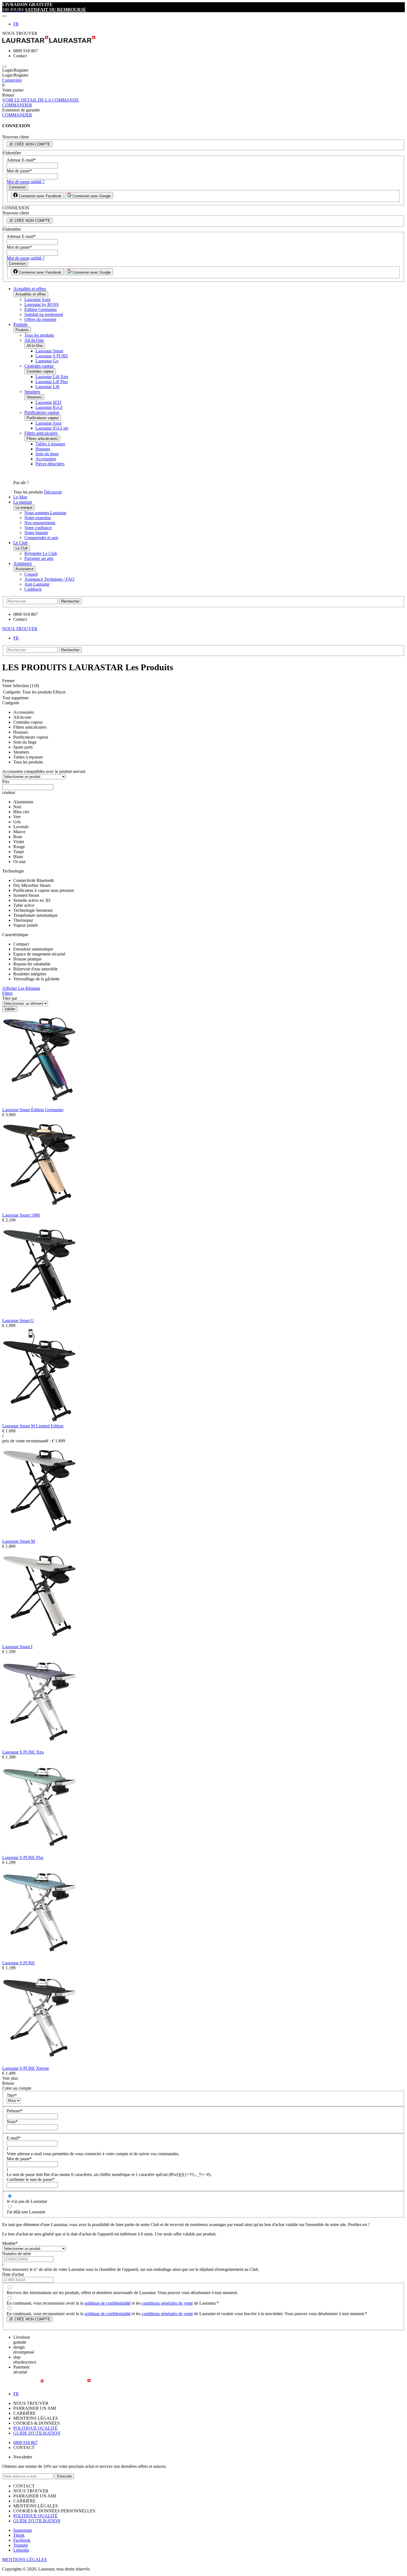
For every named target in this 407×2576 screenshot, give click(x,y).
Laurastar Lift (47, 387)
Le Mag (20, 497)
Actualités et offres (30, 289)
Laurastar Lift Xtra (52, 377)
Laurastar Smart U (18, 1321)
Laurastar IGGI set (52, 428)
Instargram (23, 2530)
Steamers (32, 392)
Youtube (21, 2545)
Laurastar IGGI (49, 407)
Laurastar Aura (37, 299)
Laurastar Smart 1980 (21, 1215)
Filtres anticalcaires (41, 433)
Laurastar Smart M (19, 1541)
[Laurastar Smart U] (39, 1316)
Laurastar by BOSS (42, 304)
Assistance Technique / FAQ (49, 579)
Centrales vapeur (39, 366)
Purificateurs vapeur (42, 412)
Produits (20, 324)
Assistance (23, 563)
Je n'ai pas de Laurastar (27, 2201)
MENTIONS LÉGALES (25, 2560)
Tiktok (19, 2535)
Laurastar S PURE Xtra (23, 1752)
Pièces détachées (50, 464)
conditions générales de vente (167, 2303)
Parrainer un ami (39, 558)
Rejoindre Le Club (41, 553)
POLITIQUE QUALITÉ (35, 2428)
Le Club (20, 543)
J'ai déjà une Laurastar (26, 2212)
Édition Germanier (41, 309)
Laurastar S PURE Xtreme (26, 2068)
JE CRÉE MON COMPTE (30, 144)
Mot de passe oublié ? (26, 182)
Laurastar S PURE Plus (23, 1857)
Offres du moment (40, 319)
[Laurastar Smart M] (39, 1536)
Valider (10, 1009)
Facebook (22, 2540)
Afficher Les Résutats (21, 988)
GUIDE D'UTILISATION (37, 2433)
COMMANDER (17, 105)
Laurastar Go (47, 361)
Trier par (10, 998)
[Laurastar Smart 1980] (39, 1210)
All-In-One (34, 340)
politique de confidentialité (108, 2303)
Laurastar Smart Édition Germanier (33, 1110)
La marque (23, 502)
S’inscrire (64, 2476)
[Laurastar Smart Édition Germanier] (39, 1105)
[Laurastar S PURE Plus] (39, 1852)
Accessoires (46, 459)
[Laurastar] (203, 40)
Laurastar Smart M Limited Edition (33, 1426)
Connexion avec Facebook (40, 196)
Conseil (31, 574)
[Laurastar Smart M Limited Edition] (39, 1421)
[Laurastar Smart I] (39, 1642)
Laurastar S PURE (52, 356)
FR (16, 24)
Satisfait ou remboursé (44, 314)
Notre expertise (38, 518)
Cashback (33, 589)
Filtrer (7, 993)
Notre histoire (36, 533)
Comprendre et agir (41, 538)
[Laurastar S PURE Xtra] (39, 1747)
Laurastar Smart (49, 351)
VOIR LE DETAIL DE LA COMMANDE (41, 100)
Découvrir (53, 492)
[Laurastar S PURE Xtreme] (39, 2063)
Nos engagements (40, 523)
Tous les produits (39, 335)
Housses (43, 449)
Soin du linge (47, 454)
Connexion (12, 80)
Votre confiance (38, 528)
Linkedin (21, 2550)
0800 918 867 (25, 2443)
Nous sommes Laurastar (45, 513)
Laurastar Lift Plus (52, 382)
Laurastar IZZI (48, 402)
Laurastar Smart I (17, 1647)
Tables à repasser (50, 444)
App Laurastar (37, 584)
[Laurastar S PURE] (39, 1958)
